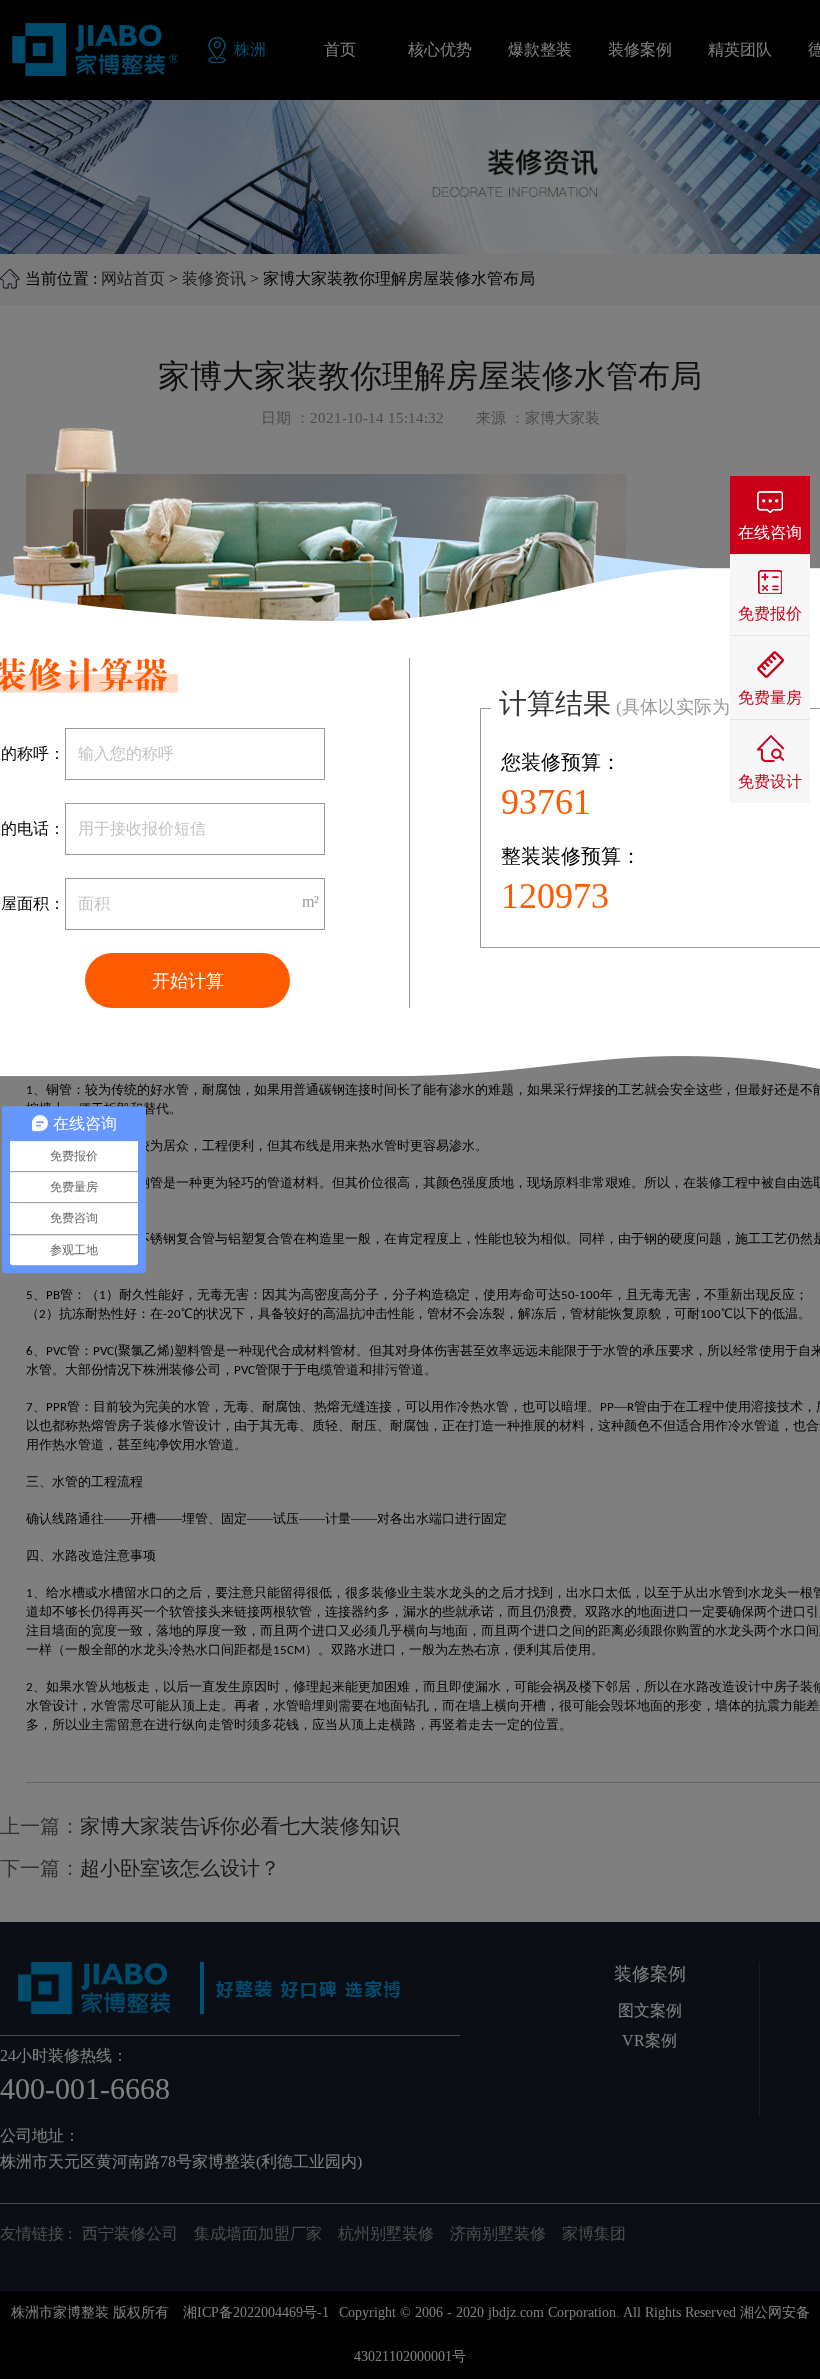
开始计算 (188, 981)
